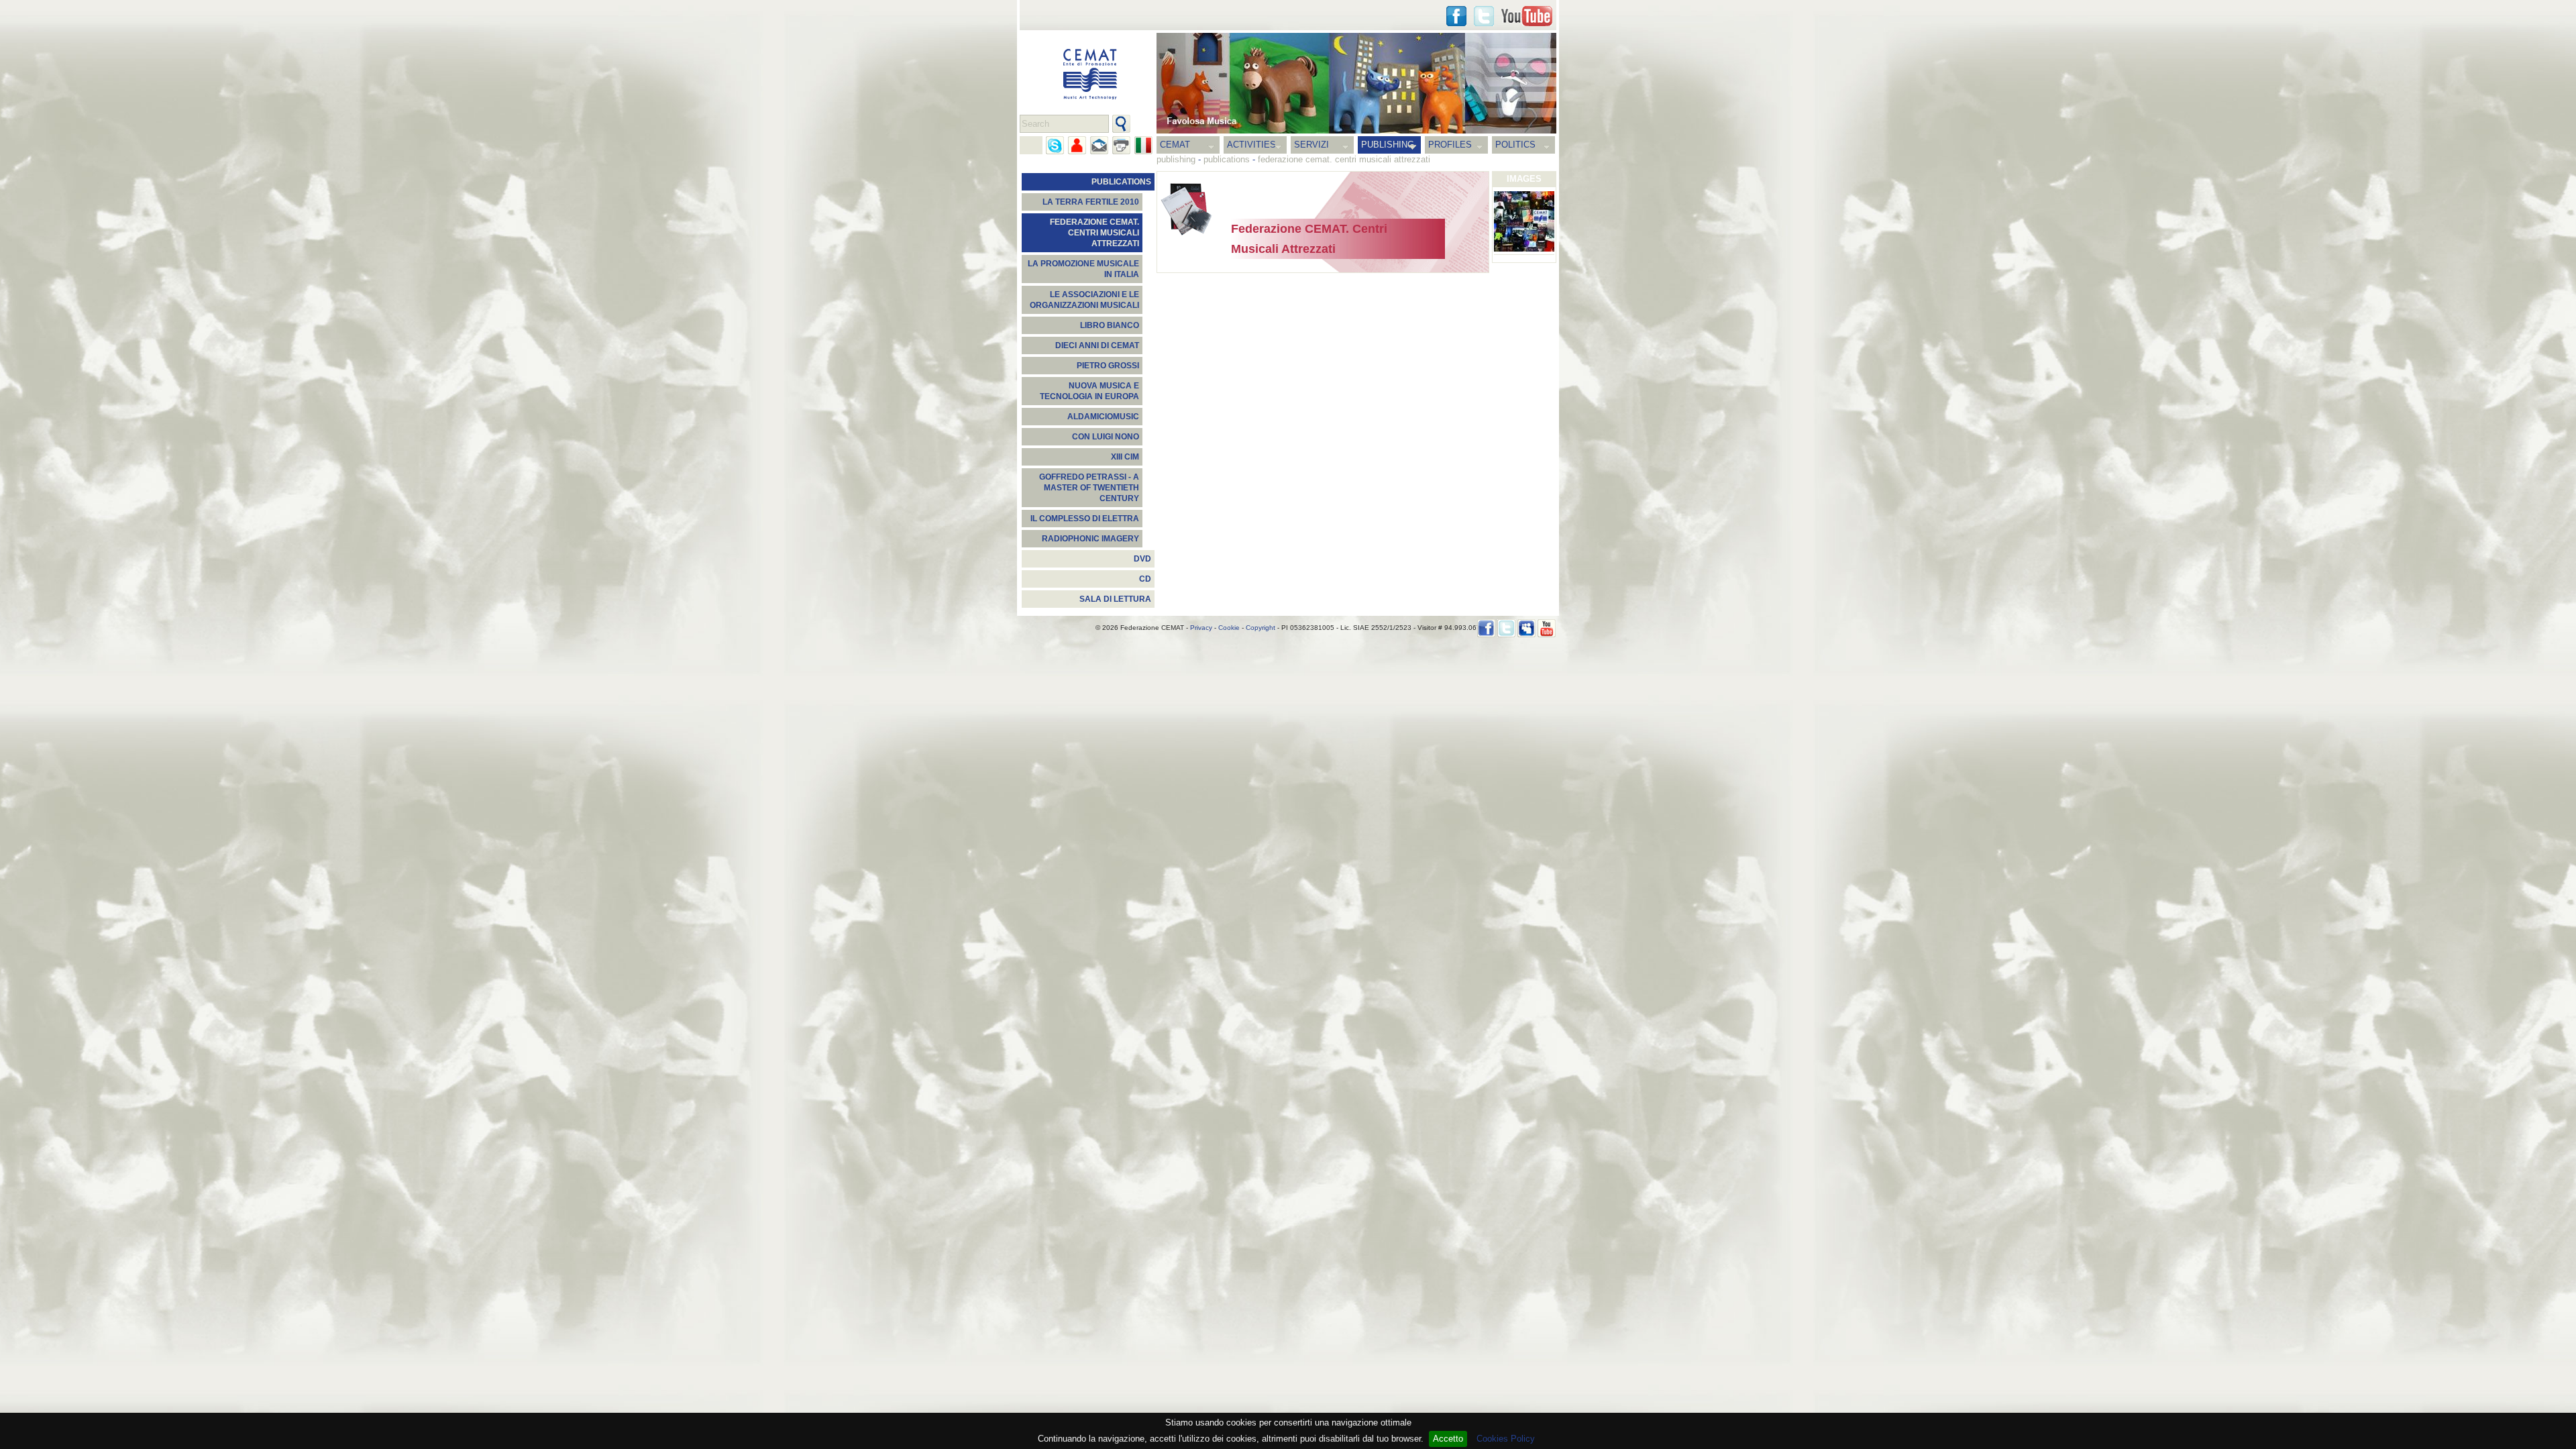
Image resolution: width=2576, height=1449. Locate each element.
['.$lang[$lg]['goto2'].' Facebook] (1456, 16)
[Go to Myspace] (1526, 628)
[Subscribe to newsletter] (1099, 145)
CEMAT (1175, 145)
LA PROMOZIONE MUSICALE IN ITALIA (1083, 269)
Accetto (1448, 1439)
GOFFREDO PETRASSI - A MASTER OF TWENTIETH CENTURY (1089, 488)
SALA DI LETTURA (1115, 599)
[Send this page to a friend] (1077, 145)
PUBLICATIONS (1121, 182)
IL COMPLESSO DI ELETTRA (1085, 519)
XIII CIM (1125, 457)
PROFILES (1450, 145)
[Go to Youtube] (1527, 16)
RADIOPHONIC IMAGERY (1090, 539)
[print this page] (1121, 145)
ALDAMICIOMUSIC (1103, 417)
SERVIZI (1311, 145)
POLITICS (1515, 145)
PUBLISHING (1388, 145)
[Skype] (1055, 145)
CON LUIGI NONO (1106, 437)
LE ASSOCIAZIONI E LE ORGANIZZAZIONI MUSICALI (1084, 300)
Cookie (1229, 628)
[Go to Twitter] (1484, 16)
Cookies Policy (1506, 1439)
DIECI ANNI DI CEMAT (1097, 345)
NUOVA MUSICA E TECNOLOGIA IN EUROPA (1089, 391)
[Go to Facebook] (1486, 628)
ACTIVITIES (1251, 145)
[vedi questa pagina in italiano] (1143, 145)
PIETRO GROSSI (1108, 366)
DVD (1142, 559)
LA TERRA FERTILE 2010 (1091, 202)
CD (1145, 579)
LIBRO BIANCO (1110, 325)
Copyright (1260, 628)
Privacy (1201, 628)
